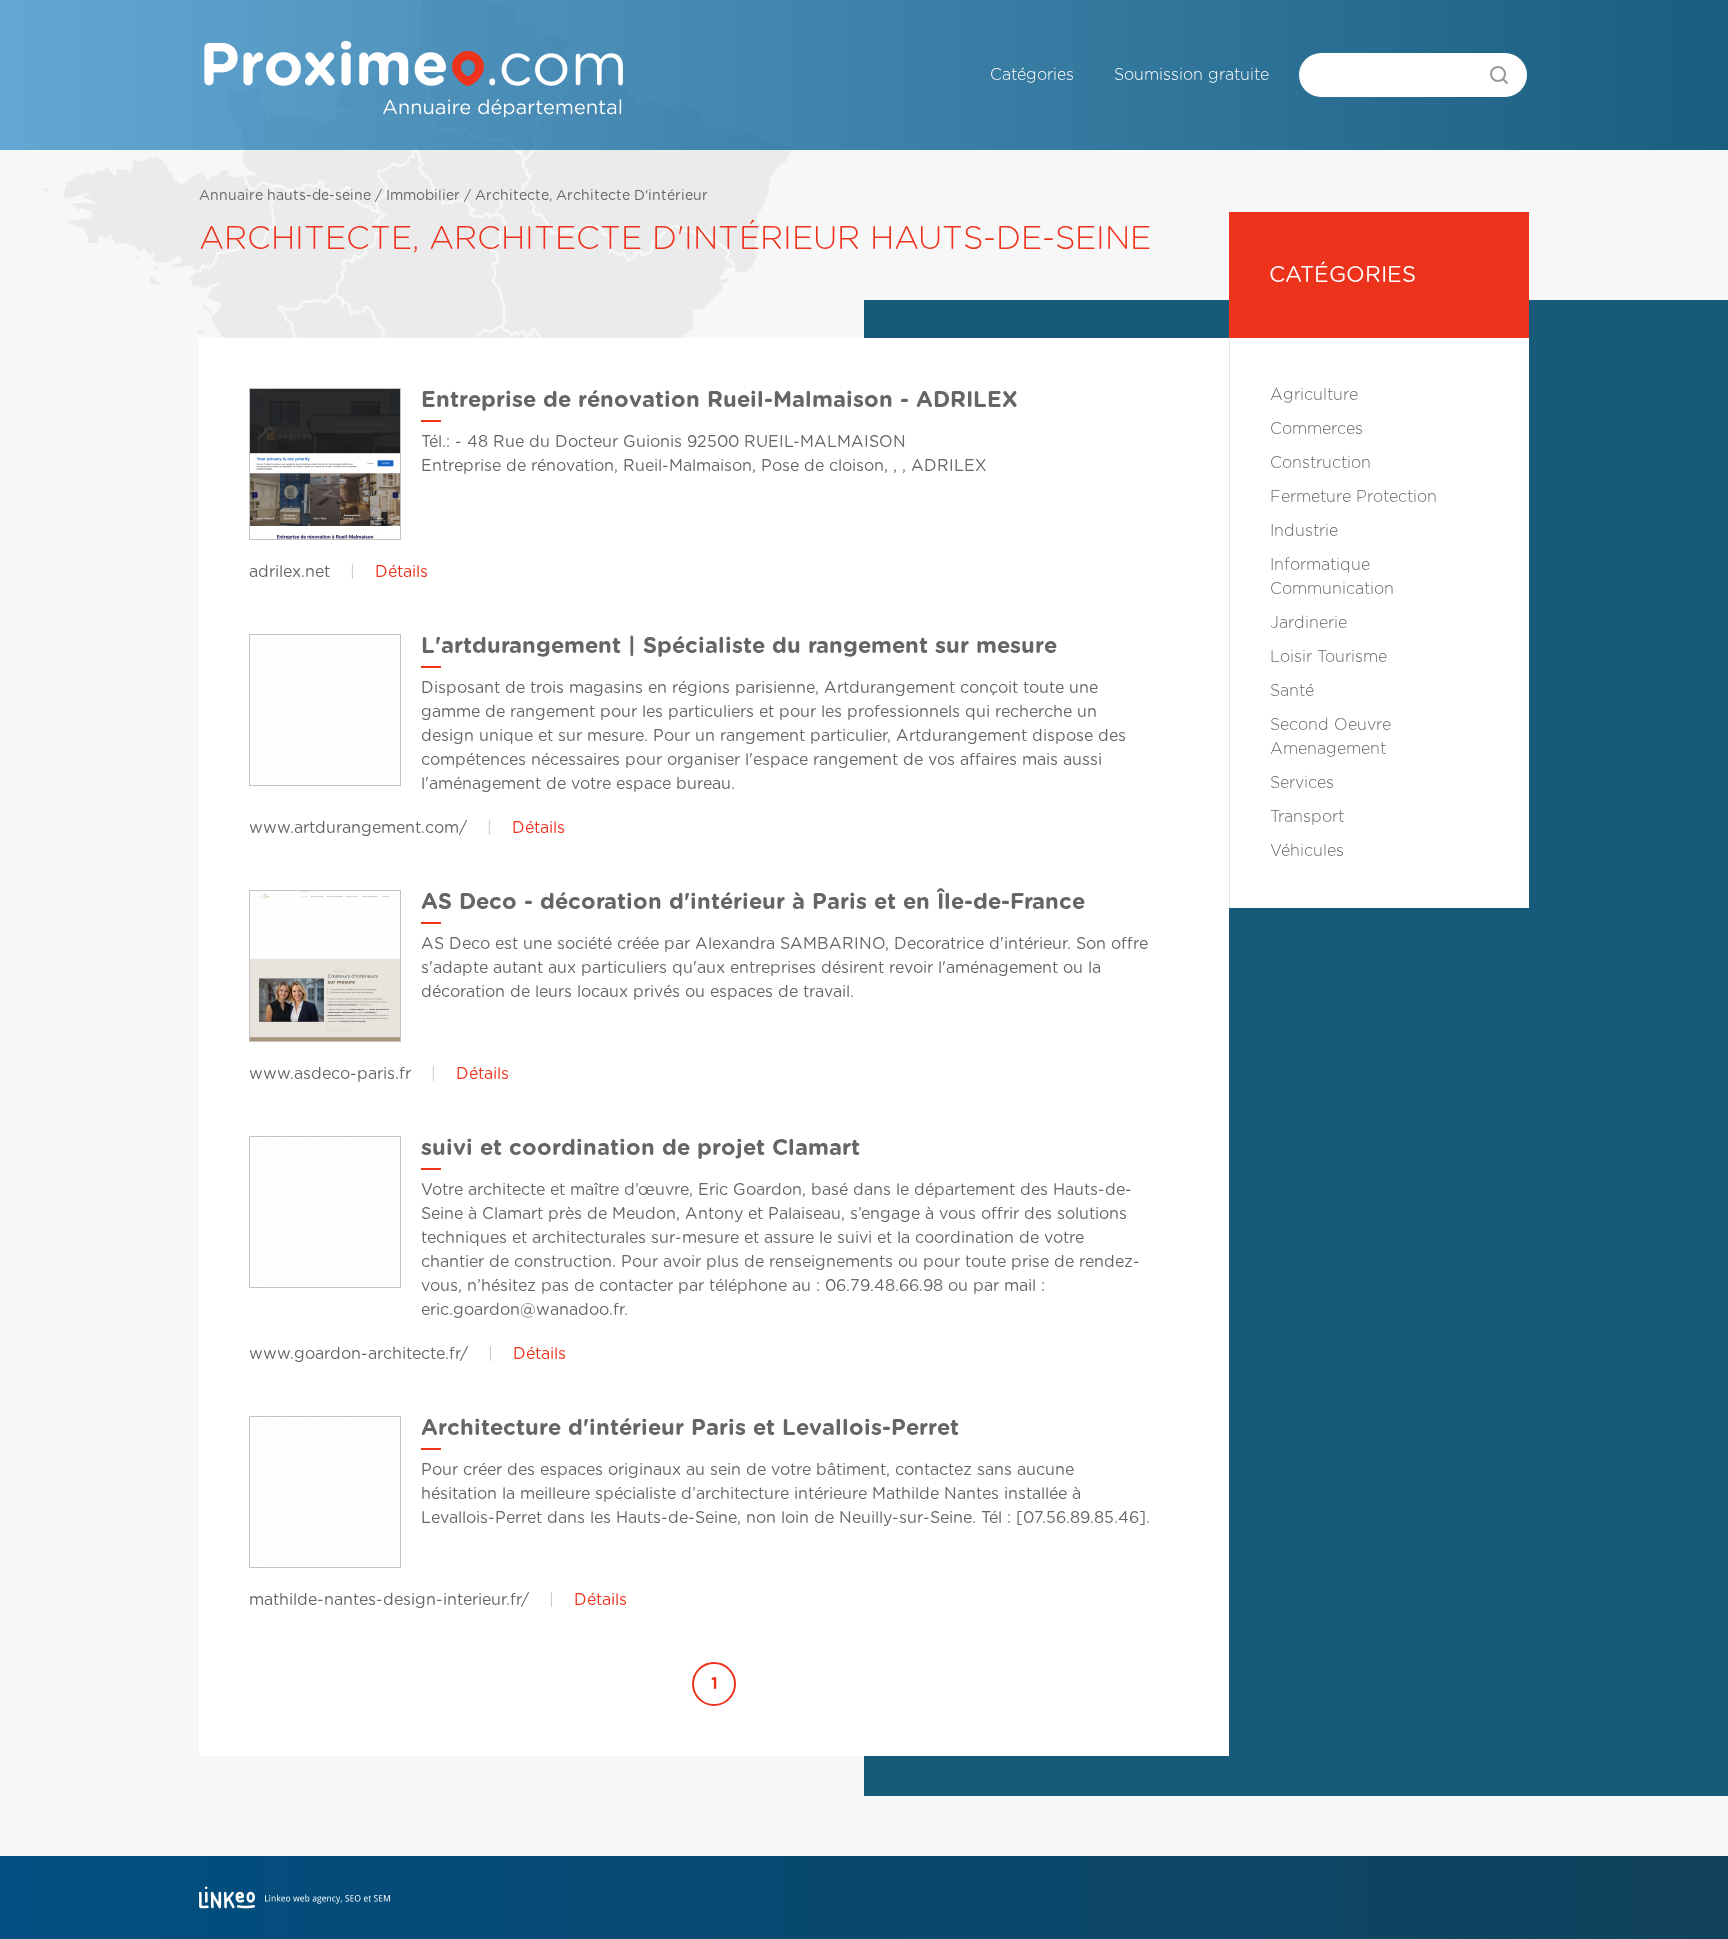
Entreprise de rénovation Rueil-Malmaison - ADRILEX (719, 400)
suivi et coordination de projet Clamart (640, 1148)
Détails (401, 572)
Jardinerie (1308, 623)
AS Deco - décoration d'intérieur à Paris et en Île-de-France (753, 902)
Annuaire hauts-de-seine (285, 196)
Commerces (1316, 429)
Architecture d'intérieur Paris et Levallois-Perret (690, 1428)
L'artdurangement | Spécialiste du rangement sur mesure (739, 646)
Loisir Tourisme (1328, 657)
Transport (1307, 817)
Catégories (1032, 75)
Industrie (1304, 531)
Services (1302, 783)
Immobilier (423, 196)
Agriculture (1314, 395)
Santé (1292, 691)
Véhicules (1307, 851)
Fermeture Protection (1353, 497)
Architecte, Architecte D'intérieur (591, 196)
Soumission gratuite (1191, 75)
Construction (1320, 463)
